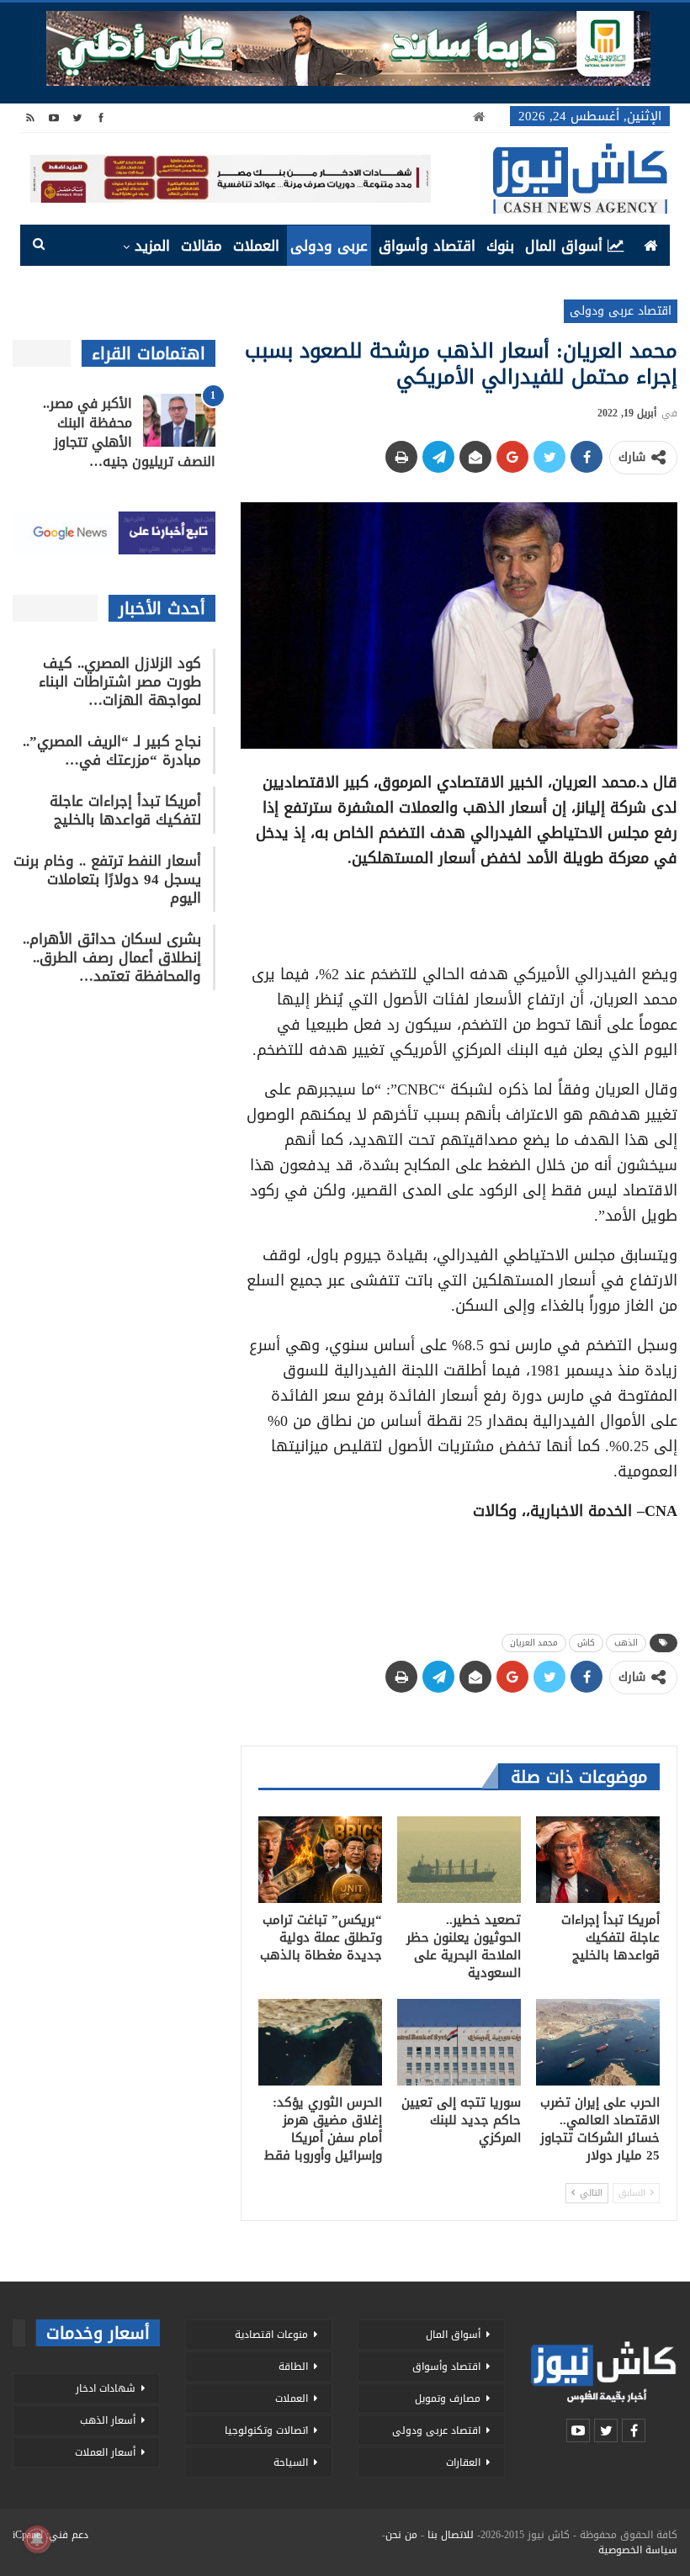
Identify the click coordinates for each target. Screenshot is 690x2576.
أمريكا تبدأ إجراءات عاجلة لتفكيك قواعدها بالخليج (125, 810)
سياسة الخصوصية (638, 2550)
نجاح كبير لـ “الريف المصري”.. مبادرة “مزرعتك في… (112, 750)
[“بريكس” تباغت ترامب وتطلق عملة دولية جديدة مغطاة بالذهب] (320, 1860)
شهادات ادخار (106, 2388)
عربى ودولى (329, 246)
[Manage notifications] (37, 2539)
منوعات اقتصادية (271, 2335)
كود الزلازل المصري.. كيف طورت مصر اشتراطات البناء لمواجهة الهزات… (120, 681)
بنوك (500, 246)
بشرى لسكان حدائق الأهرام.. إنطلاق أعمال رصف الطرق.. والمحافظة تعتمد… (112, 957)
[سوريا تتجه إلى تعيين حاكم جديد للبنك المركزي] (459, 2042)
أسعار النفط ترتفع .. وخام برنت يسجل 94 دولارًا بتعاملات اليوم (107, 879)
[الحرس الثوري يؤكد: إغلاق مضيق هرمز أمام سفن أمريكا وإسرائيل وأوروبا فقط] (320, 2042)
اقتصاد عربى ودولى (621, 311)
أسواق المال (564, 246)
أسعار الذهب (108, 2420)
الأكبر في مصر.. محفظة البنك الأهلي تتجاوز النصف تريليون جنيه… (129, 432)
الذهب (626, 1643)
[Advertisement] (459, 910)
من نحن (401, 2535)
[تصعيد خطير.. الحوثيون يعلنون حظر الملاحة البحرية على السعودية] (459, 1860)
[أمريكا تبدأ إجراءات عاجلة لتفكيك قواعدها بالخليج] (598, 1860)
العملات (256, 246)
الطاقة (293, 2367)
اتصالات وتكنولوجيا (266, 2430)
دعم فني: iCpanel (50, 2535)
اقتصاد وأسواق (427, 246)
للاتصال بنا (451, 2535)
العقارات (463, 2462)
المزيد (152, 246)
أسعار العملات (105, 2452)
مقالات (202, 246)
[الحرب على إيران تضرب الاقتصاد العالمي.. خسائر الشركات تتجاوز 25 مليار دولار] (598, 2042)
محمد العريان (534, 1643)
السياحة (291, 2462)
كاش (586, 1643)
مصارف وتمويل (448, 2398)
